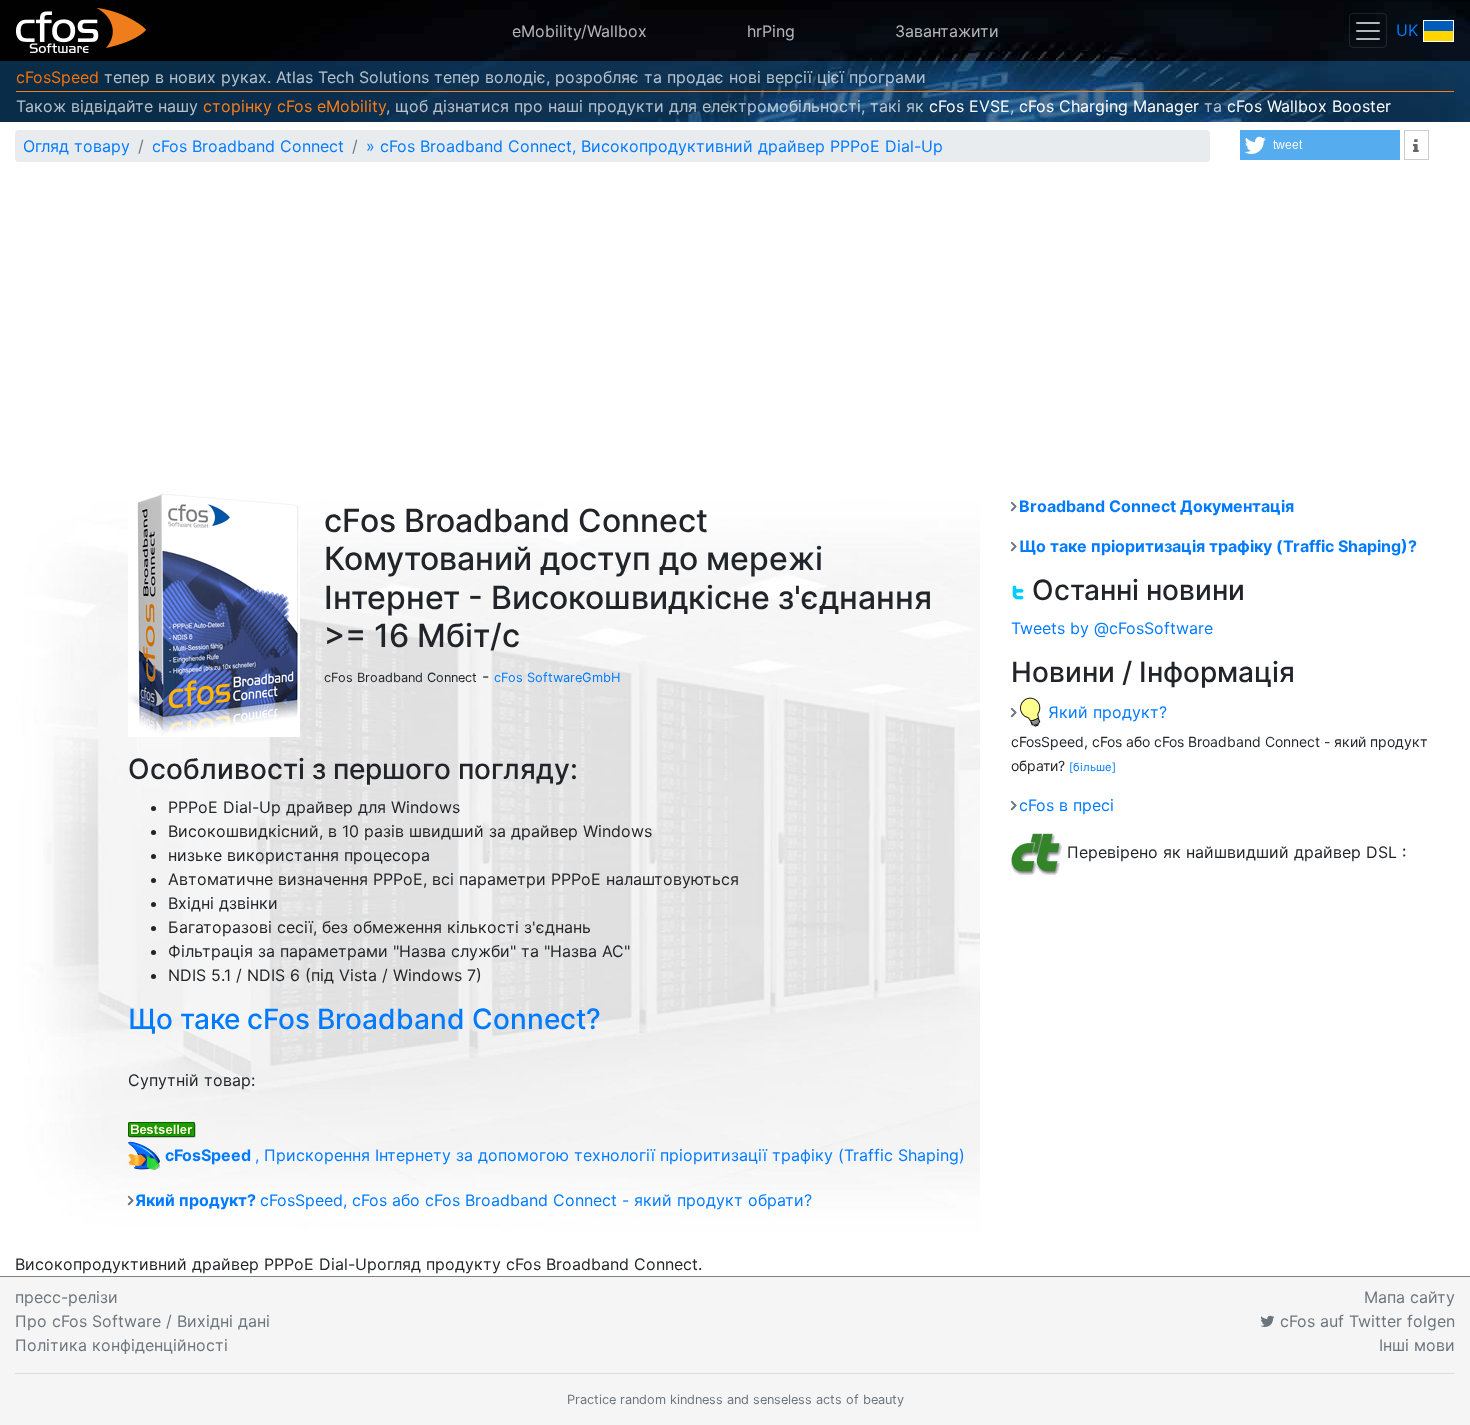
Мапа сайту (1409, 1297)
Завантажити (947, 31)
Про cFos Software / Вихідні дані (142, 1321)
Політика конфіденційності (121, 1345)
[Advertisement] (735, 328)
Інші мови (1417, 1345)
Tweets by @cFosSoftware (1112, 628)
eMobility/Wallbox (579, 31)
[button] (1320, 145)
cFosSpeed (57, 77)
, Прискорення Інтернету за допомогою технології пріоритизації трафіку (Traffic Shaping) (565, 1155)
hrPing (771, 31)
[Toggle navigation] (1368, 30)
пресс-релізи (66, 1297)
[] (1092, 767)
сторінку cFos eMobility (294, 106)
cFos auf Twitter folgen (1365, 1321)
